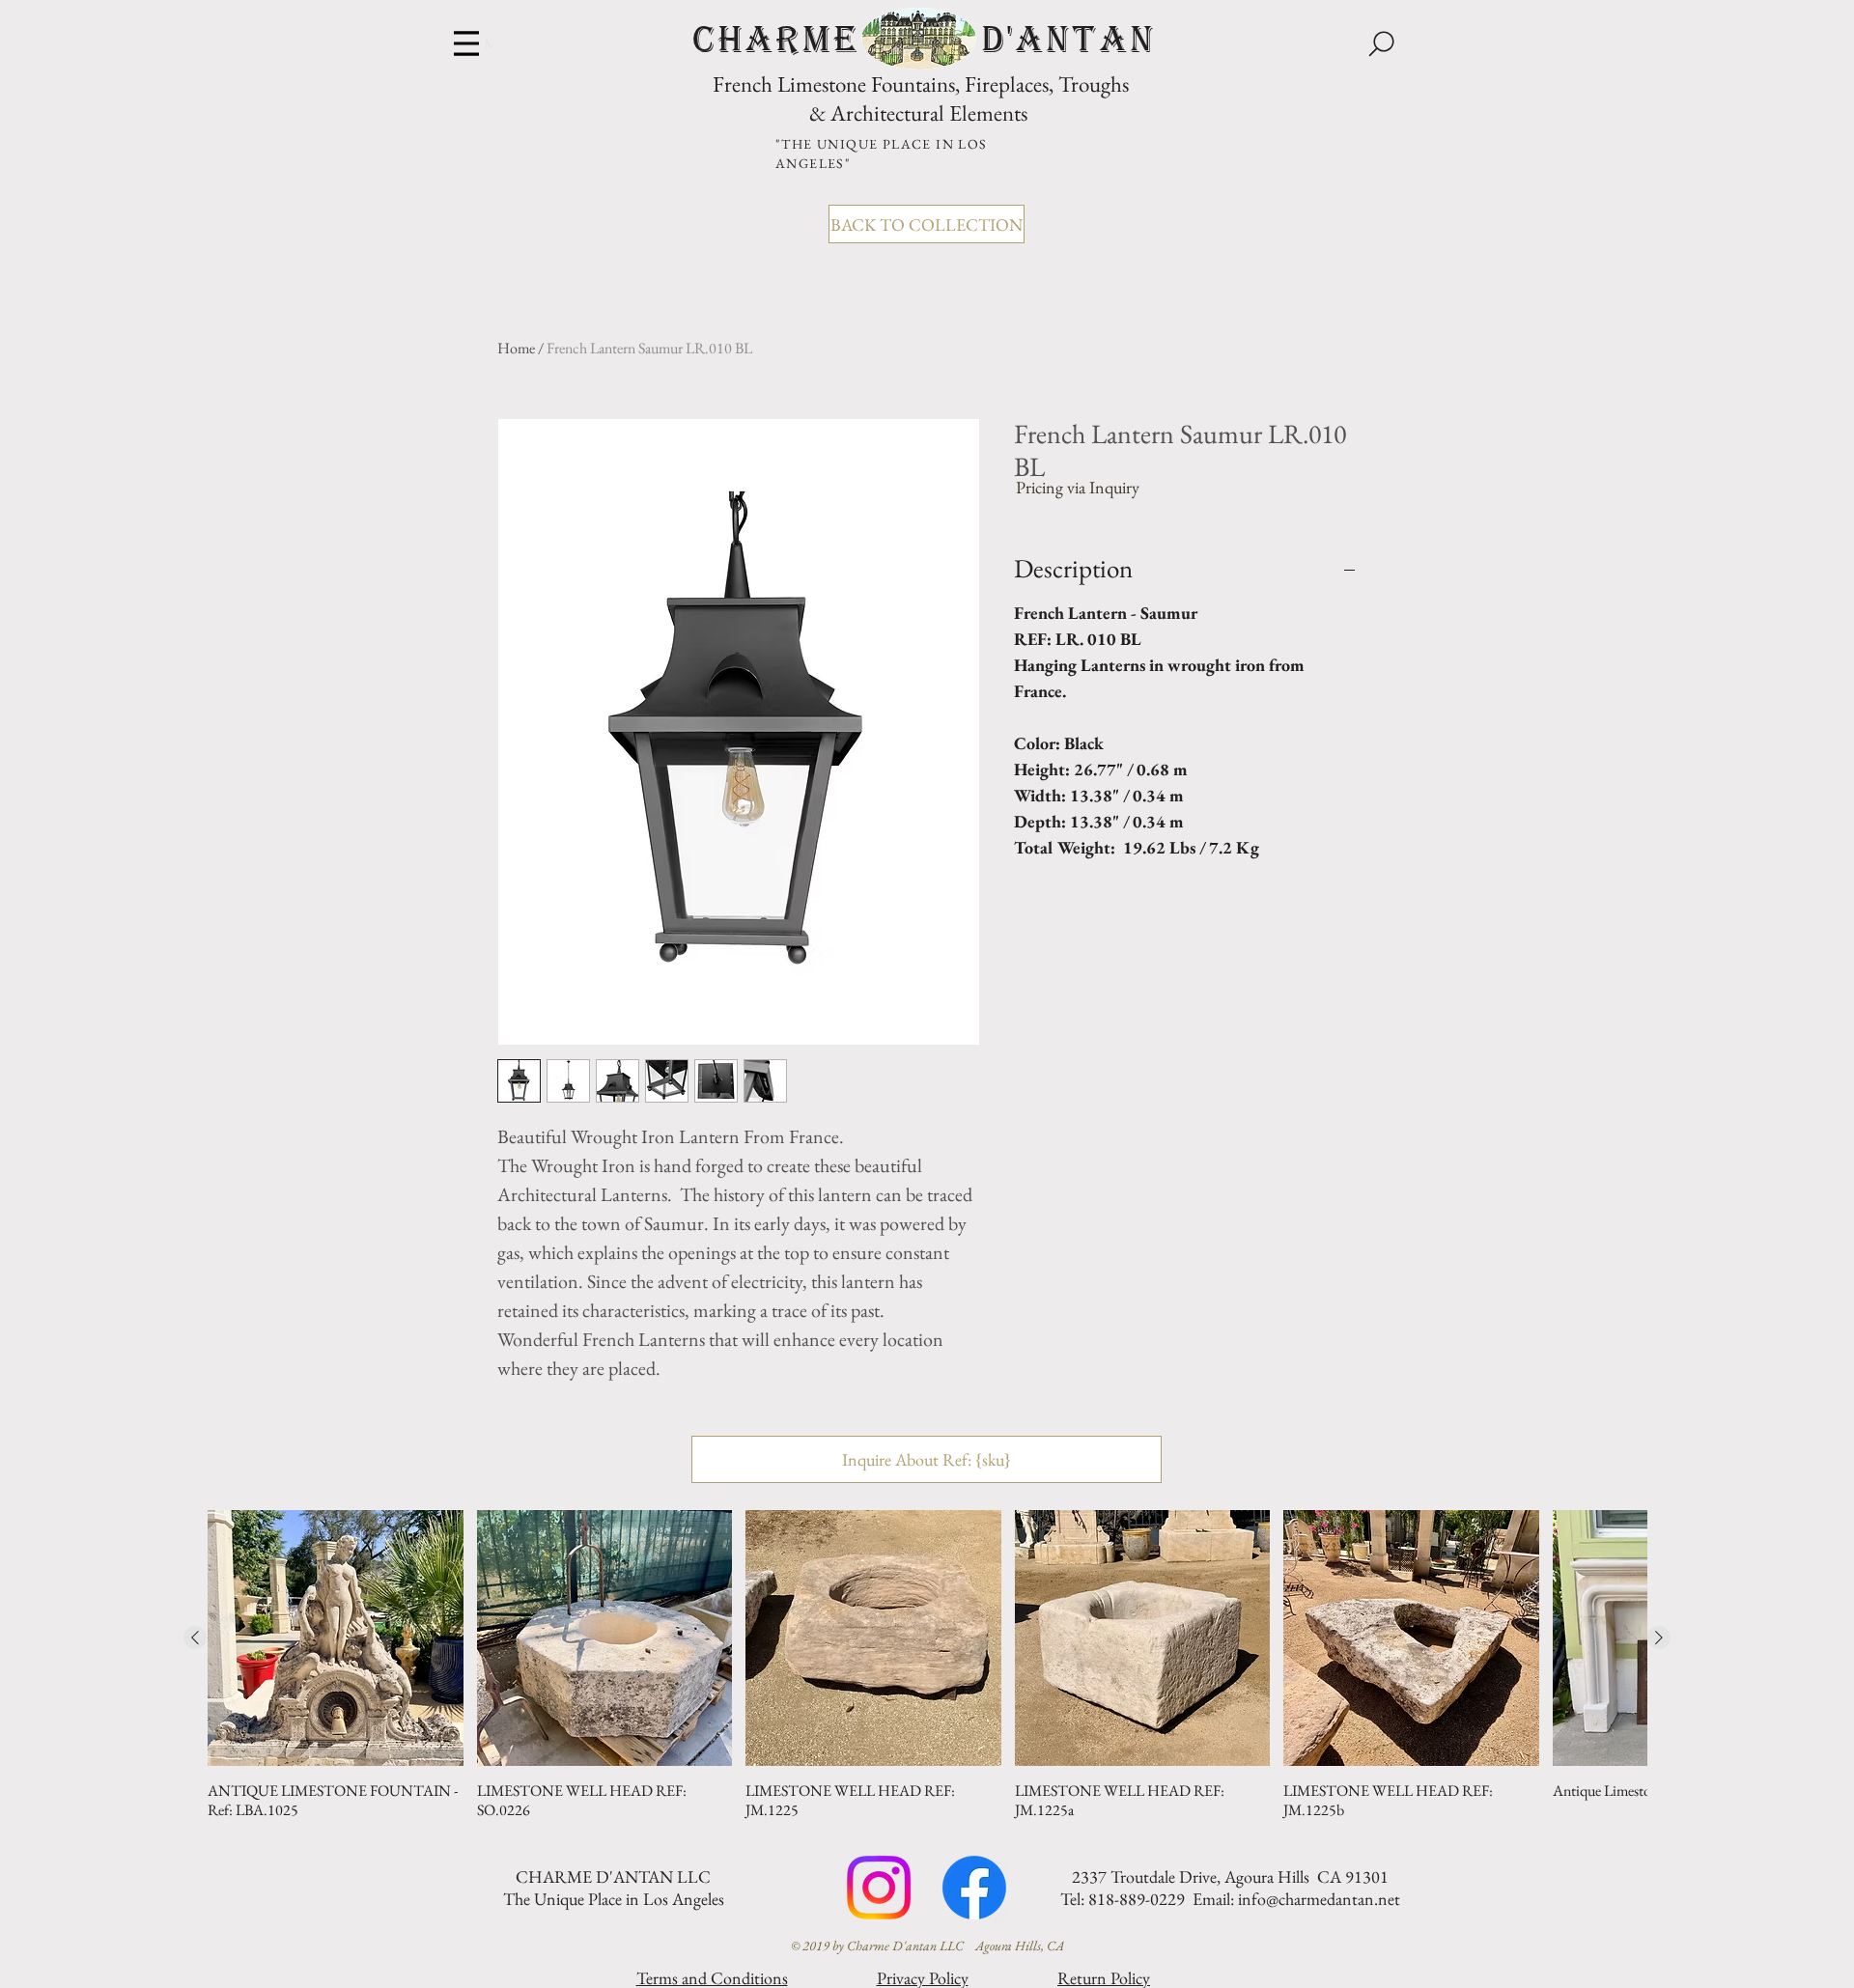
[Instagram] (879, 1888)
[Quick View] (336, 1638)
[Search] (1381, 43)
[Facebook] (974, 1888)
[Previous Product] (195, 1638)
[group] (927, 1665)
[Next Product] (1659, 1638)
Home (516, 348)
